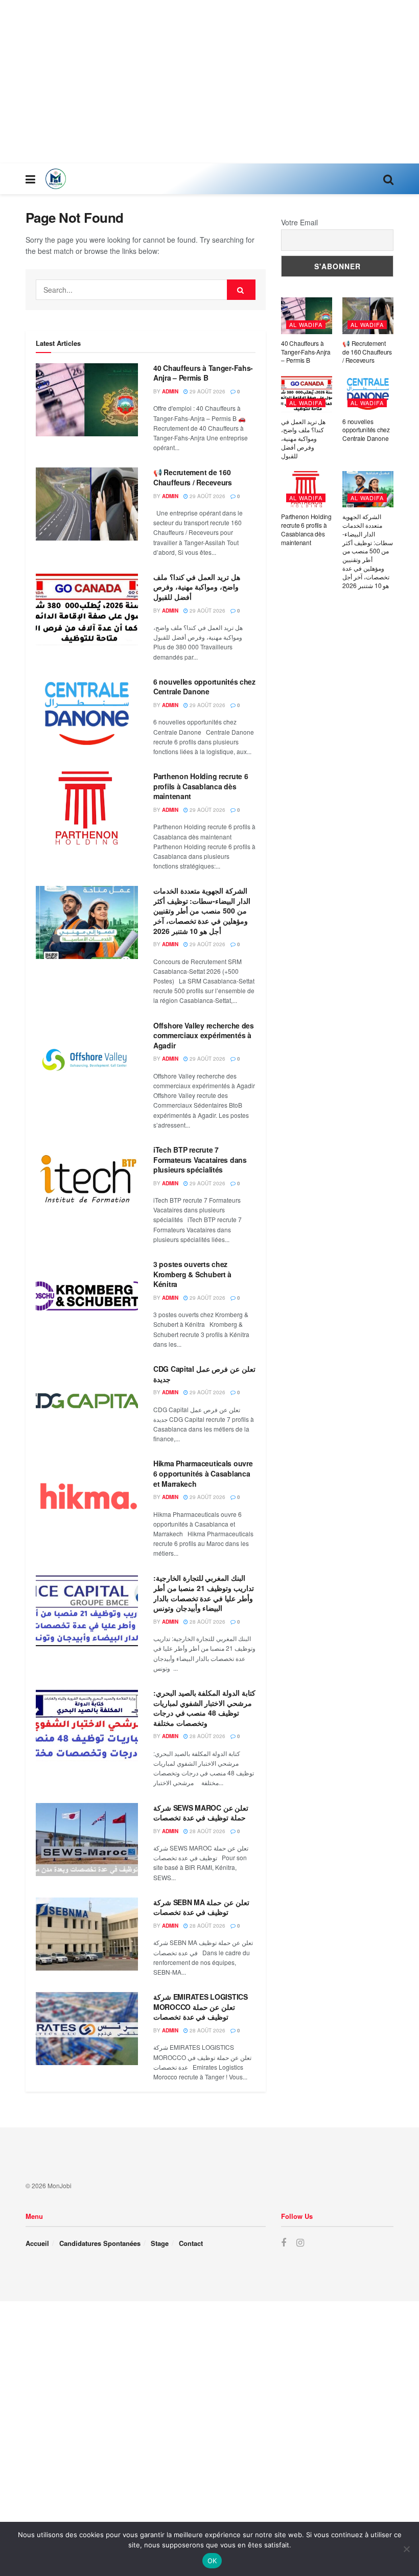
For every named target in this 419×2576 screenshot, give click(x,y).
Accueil (37, 2243)
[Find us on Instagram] (300, 2243)
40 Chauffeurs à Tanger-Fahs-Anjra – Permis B (203, 373)
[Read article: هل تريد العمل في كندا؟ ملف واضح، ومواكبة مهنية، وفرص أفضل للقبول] (87, 609)
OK (212, 2561)
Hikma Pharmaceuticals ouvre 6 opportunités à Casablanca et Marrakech (203, 1473)
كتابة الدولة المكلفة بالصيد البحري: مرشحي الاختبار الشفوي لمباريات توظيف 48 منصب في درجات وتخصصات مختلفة (204, 1708)
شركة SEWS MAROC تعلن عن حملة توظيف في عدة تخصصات (201, 1813)
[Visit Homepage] (56, 179)
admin (170, 391)
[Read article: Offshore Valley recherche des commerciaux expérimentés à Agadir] (87, 1057)
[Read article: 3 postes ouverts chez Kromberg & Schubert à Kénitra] (87, 1296)
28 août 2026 (207, 1622)
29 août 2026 (207, 391)
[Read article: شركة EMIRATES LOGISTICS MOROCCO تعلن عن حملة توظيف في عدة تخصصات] (87, 2029)
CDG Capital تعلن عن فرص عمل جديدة (204, 1374)
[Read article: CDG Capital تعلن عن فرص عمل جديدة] (87, 1401)
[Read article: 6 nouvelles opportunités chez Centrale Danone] (87, 713)
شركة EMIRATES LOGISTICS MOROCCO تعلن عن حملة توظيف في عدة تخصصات (201, 2007)
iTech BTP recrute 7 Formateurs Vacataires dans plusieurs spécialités (200, 1160)
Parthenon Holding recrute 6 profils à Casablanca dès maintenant (201, 786)
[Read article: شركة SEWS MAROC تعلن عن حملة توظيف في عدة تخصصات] (87, 1840)
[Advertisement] (209, 82)
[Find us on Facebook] (284, 2243)
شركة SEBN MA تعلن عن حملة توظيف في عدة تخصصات (201, 1907)
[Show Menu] (30, 179)
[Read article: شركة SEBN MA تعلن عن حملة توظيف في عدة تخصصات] (87, 1934)
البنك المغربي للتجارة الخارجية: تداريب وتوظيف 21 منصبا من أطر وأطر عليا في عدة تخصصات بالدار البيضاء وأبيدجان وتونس (204, 1593)
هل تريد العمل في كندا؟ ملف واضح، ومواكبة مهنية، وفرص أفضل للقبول (197, 587)
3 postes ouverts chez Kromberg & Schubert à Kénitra (192, 1274)
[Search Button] (388, 179)
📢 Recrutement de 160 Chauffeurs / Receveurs (193, 477)
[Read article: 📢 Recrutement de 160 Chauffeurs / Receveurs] (87, 504)
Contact (191, 2243)
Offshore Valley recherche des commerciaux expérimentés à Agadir (204, 1035)
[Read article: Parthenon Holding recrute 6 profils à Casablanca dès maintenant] (87, 808)
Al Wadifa (306, 324)
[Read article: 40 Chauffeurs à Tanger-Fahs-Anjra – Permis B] (87, 400)
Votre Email (299, 222)
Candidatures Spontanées (100, 2243)
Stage (160, 2243)
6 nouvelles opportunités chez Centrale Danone (204, 687)
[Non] (406, 2549)
